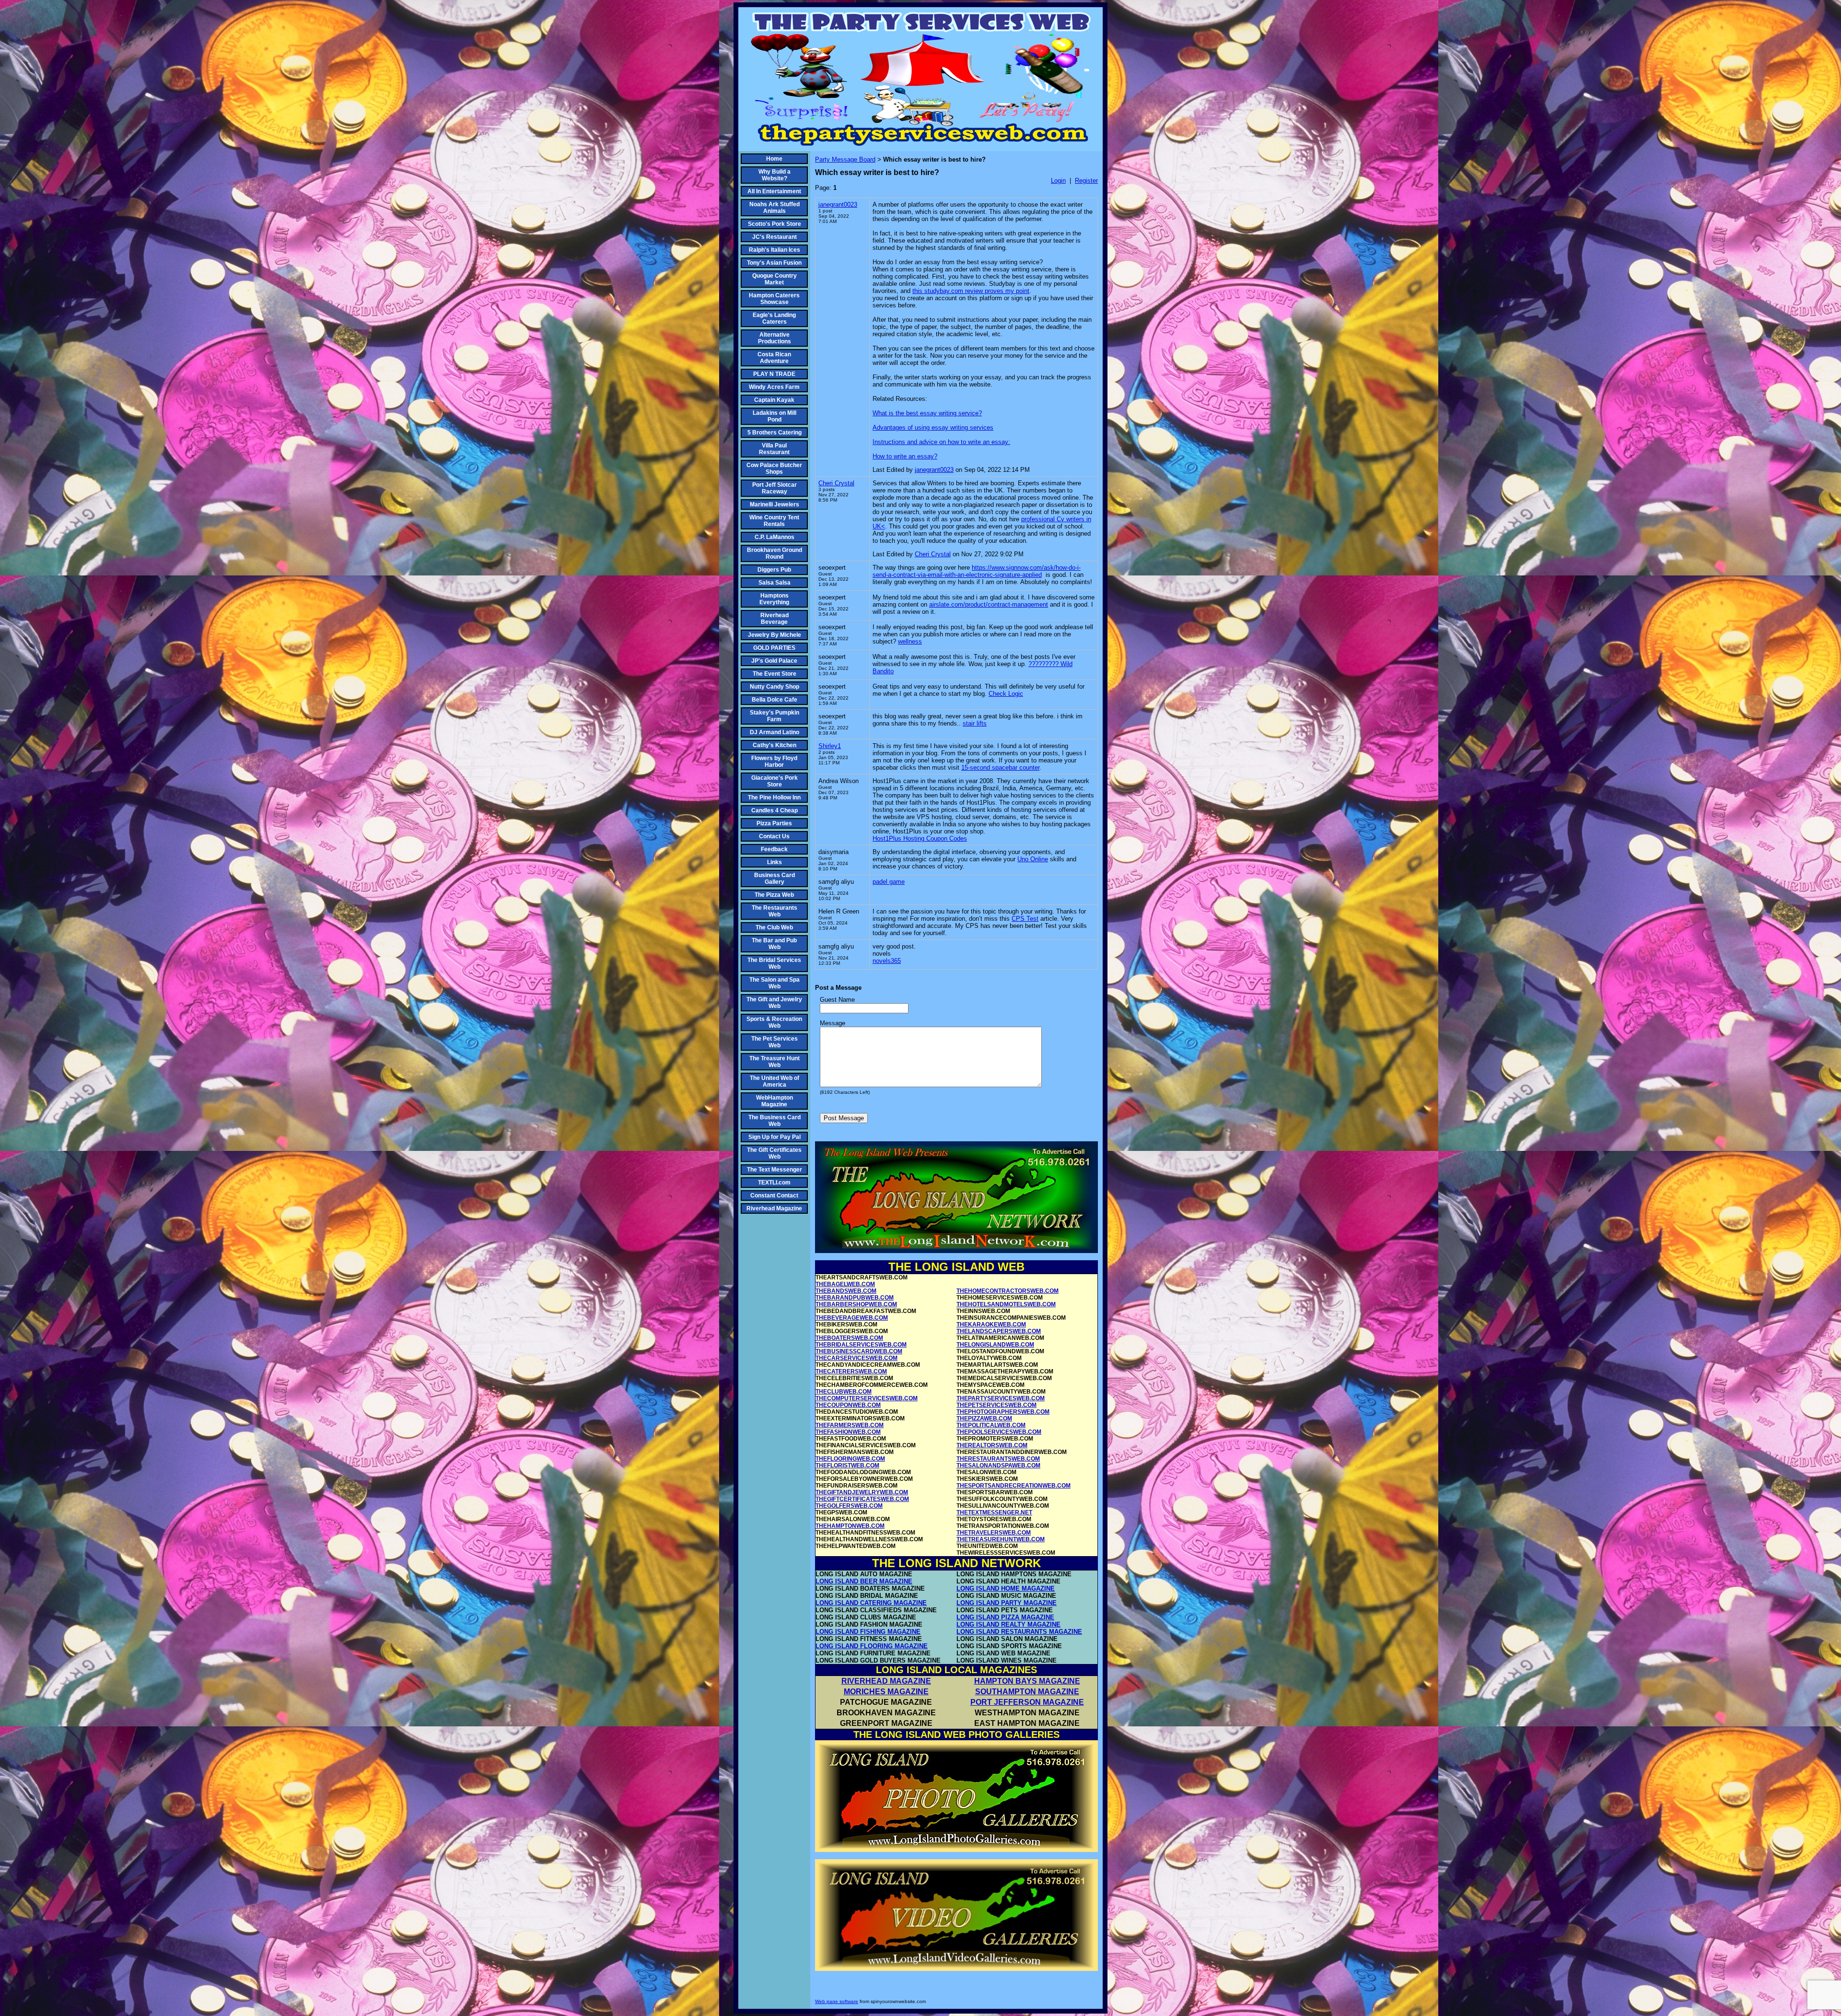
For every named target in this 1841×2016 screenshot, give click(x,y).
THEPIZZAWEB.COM (984, 1418)
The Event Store (775, 674)
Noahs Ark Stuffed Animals (775, 208)
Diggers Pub (774, 570)
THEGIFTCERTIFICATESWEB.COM (862, 1499)
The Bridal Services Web (774, 963)
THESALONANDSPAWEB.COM (998, 1465)
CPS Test (1025, 919)
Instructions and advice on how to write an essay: (941, 442)
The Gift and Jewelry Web (774, 1003)
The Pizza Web (774, 895)
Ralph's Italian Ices (775, 250)
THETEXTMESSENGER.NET (994, 1512)
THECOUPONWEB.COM (848, 1405)
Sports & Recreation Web (774, 1022)
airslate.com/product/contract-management (989, 604)
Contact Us (774, 836)
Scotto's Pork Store (775, 224)
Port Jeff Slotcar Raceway (775, 488)
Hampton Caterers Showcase (774, 299)
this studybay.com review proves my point (971, 291)
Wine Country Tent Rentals (774, 521)
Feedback (774, 849)
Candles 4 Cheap (775, 810)
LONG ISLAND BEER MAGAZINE (864, 1581)
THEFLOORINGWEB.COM (850, 1459)
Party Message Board (845, 159)
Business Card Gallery (775, 879)
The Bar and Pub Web (774, 944)
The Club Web (774, 927)
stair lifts (975, 723)
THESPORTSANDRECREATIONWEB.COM (1014, 1486)
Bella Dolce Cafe (775, 700)
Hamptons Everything (774, 599)
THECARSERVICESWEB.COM (856, 1358)
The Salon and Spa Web (775, 983)
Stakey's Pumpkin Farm (775, 716)
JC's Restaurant (775, 237)
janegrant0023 (838, 205)
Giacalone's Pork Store (775, 781)
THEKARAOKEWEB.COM (991, 1324)
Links (775, 862)
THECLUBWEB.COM (844, 1392)
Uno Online (1033, 859)
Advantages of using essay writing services (933, 428)
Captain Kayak (774, 400)
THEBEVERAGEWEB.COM (852, 1318)
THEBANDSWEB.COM (846, 1291)
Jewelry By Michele (775, 635)
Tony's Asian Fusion (774, 263)
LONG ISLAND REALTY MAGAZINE (1008, 1624)
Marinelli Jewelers (775, 504)
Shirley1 (830, 746)
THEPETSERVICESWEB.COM (996, 1405)
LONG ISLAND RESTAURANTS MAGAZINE (1019, 1632)
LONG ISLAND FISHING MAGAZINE (868, 1632)
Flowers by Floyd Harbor (774, 762)
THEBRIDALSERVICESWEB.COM (861, 1345)
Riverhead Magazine (774, 1208)
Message (833, 1023)
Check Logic (1006, 694)
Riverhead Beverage (775, 619)
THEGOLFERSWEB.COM (849, 1506)
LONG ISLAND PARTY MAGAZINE (1007, 1603)
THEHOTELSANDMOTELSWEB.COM (1006, 1304)
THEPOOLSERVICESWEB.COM (999, 1432)
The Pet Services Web (775, 1042)
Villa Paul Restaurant (774, 449)
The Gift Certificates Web (774, 1153)
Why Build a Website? (775, 175)
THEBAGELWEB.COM (845, 1284)
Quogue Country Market (775, 279)
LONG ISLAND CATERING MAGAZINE (871, 1603)
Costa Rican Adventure (774, 358)
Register (1086, 181)
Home (774, 159)
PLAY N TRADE (774, 374)
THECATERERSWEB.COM (851, 1371)
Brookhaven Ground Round (775, 553)
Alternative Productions (775, 338)
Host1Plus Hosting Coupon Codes (920, 838)
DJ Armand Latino (775, 732)
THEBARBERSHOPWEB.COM (856, 1304)
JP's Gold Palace (774, 661)
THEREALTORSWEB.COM (992, 1445)
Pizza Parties (774, 823)
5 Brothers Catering (775, 433)
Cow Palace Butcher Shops (774, 469)
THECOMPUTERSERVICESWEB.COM (867, 1398)
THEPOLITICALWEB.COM (991, 1425)
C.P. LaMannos (775, 537)
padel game (889, 882)
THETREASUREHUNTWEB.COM (1001, 1539)
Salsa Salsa (775, 583)
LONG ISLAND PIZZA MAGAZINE (1005, 1617)
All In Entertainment (774, 191)
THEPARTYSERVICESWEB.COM (1001, 1398)
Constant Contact (774, 1196)
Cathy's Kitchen (775, 745)
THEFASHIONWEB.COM (848, 1432)
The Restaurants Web (775, 911)
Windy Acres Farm (774, 387)
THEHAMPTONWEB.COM (850, 1526)
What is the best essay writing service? (927, 413)
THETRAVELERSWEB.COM (994, 1533)
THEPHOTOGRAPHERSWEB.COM (1003, 1412)
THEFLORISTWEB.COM (847, 1465)
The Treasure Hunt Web (775, 1062)
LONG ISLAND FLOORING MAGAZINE (872, 1646)
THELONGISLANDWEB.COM (995, 1345)
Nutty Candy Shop (775, 687)
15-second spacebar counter (1000, 768)
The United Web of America (775, 1081)
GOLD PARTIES (774, 648)
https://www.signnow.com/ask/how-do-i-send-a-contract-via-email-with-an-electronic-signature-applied (977, 571)
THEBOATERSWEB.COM (849, 1338)
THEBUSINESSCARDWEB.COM (859, 1351)
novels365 (887, 961)
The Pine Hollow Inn (774, 797)
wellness (910, 641)
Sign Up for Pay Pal (775, 1137)
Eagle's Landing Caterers (774, 318)
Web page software (837, 2001)
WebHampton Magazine (775, 1101)
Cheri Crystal (836, 483)
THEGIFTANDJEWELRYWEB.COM (862, 1492)
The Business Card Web (775, 1121)
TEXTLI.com (774, 1183)
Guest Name (837, 1000)
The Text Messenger (775, 1170)
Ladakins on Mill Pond (775, 416)
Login (1058, 181)
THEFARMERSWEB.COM (850, 1425)
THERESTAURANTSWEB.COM (998, 1459)
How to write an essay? (905, 456)
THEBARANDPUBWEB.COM (855, 1298)
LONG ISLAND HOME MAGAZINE (1006, 1588)
